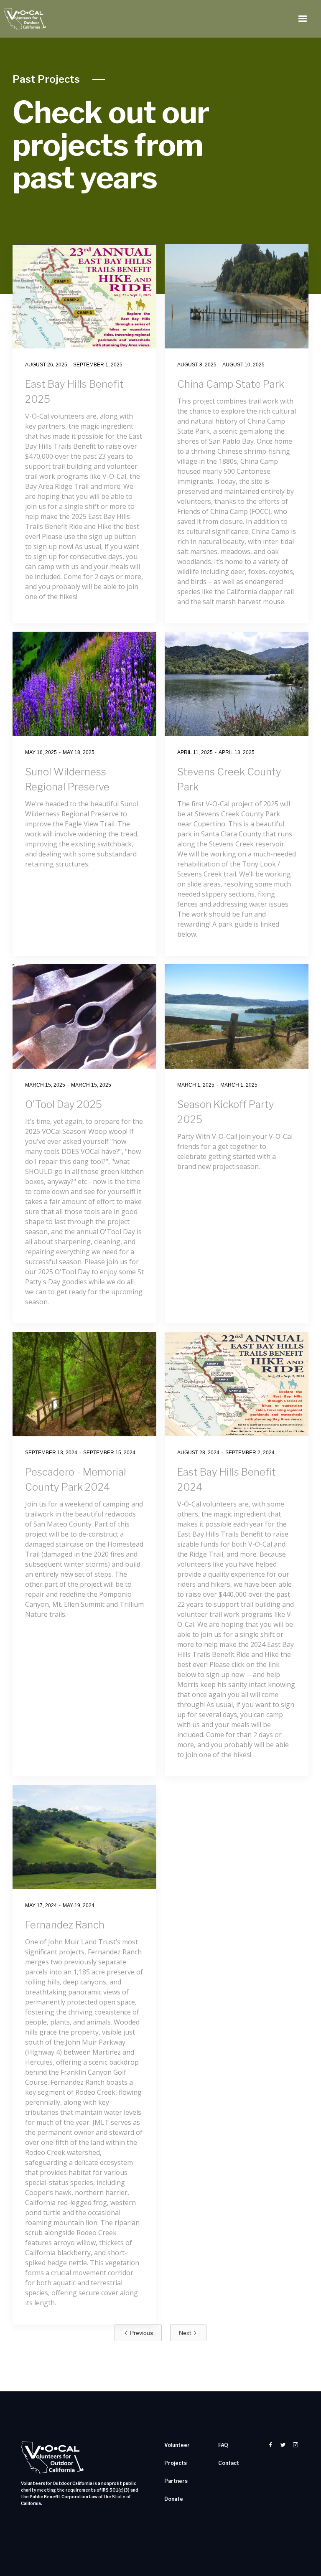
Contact (229, 2463)
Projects (176, 2463)
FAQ (223, 2445)
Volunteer (177, 2445)
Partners (176, 2481)
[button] (303, 19)
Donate (174, 2499)
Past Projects (46, 79)
